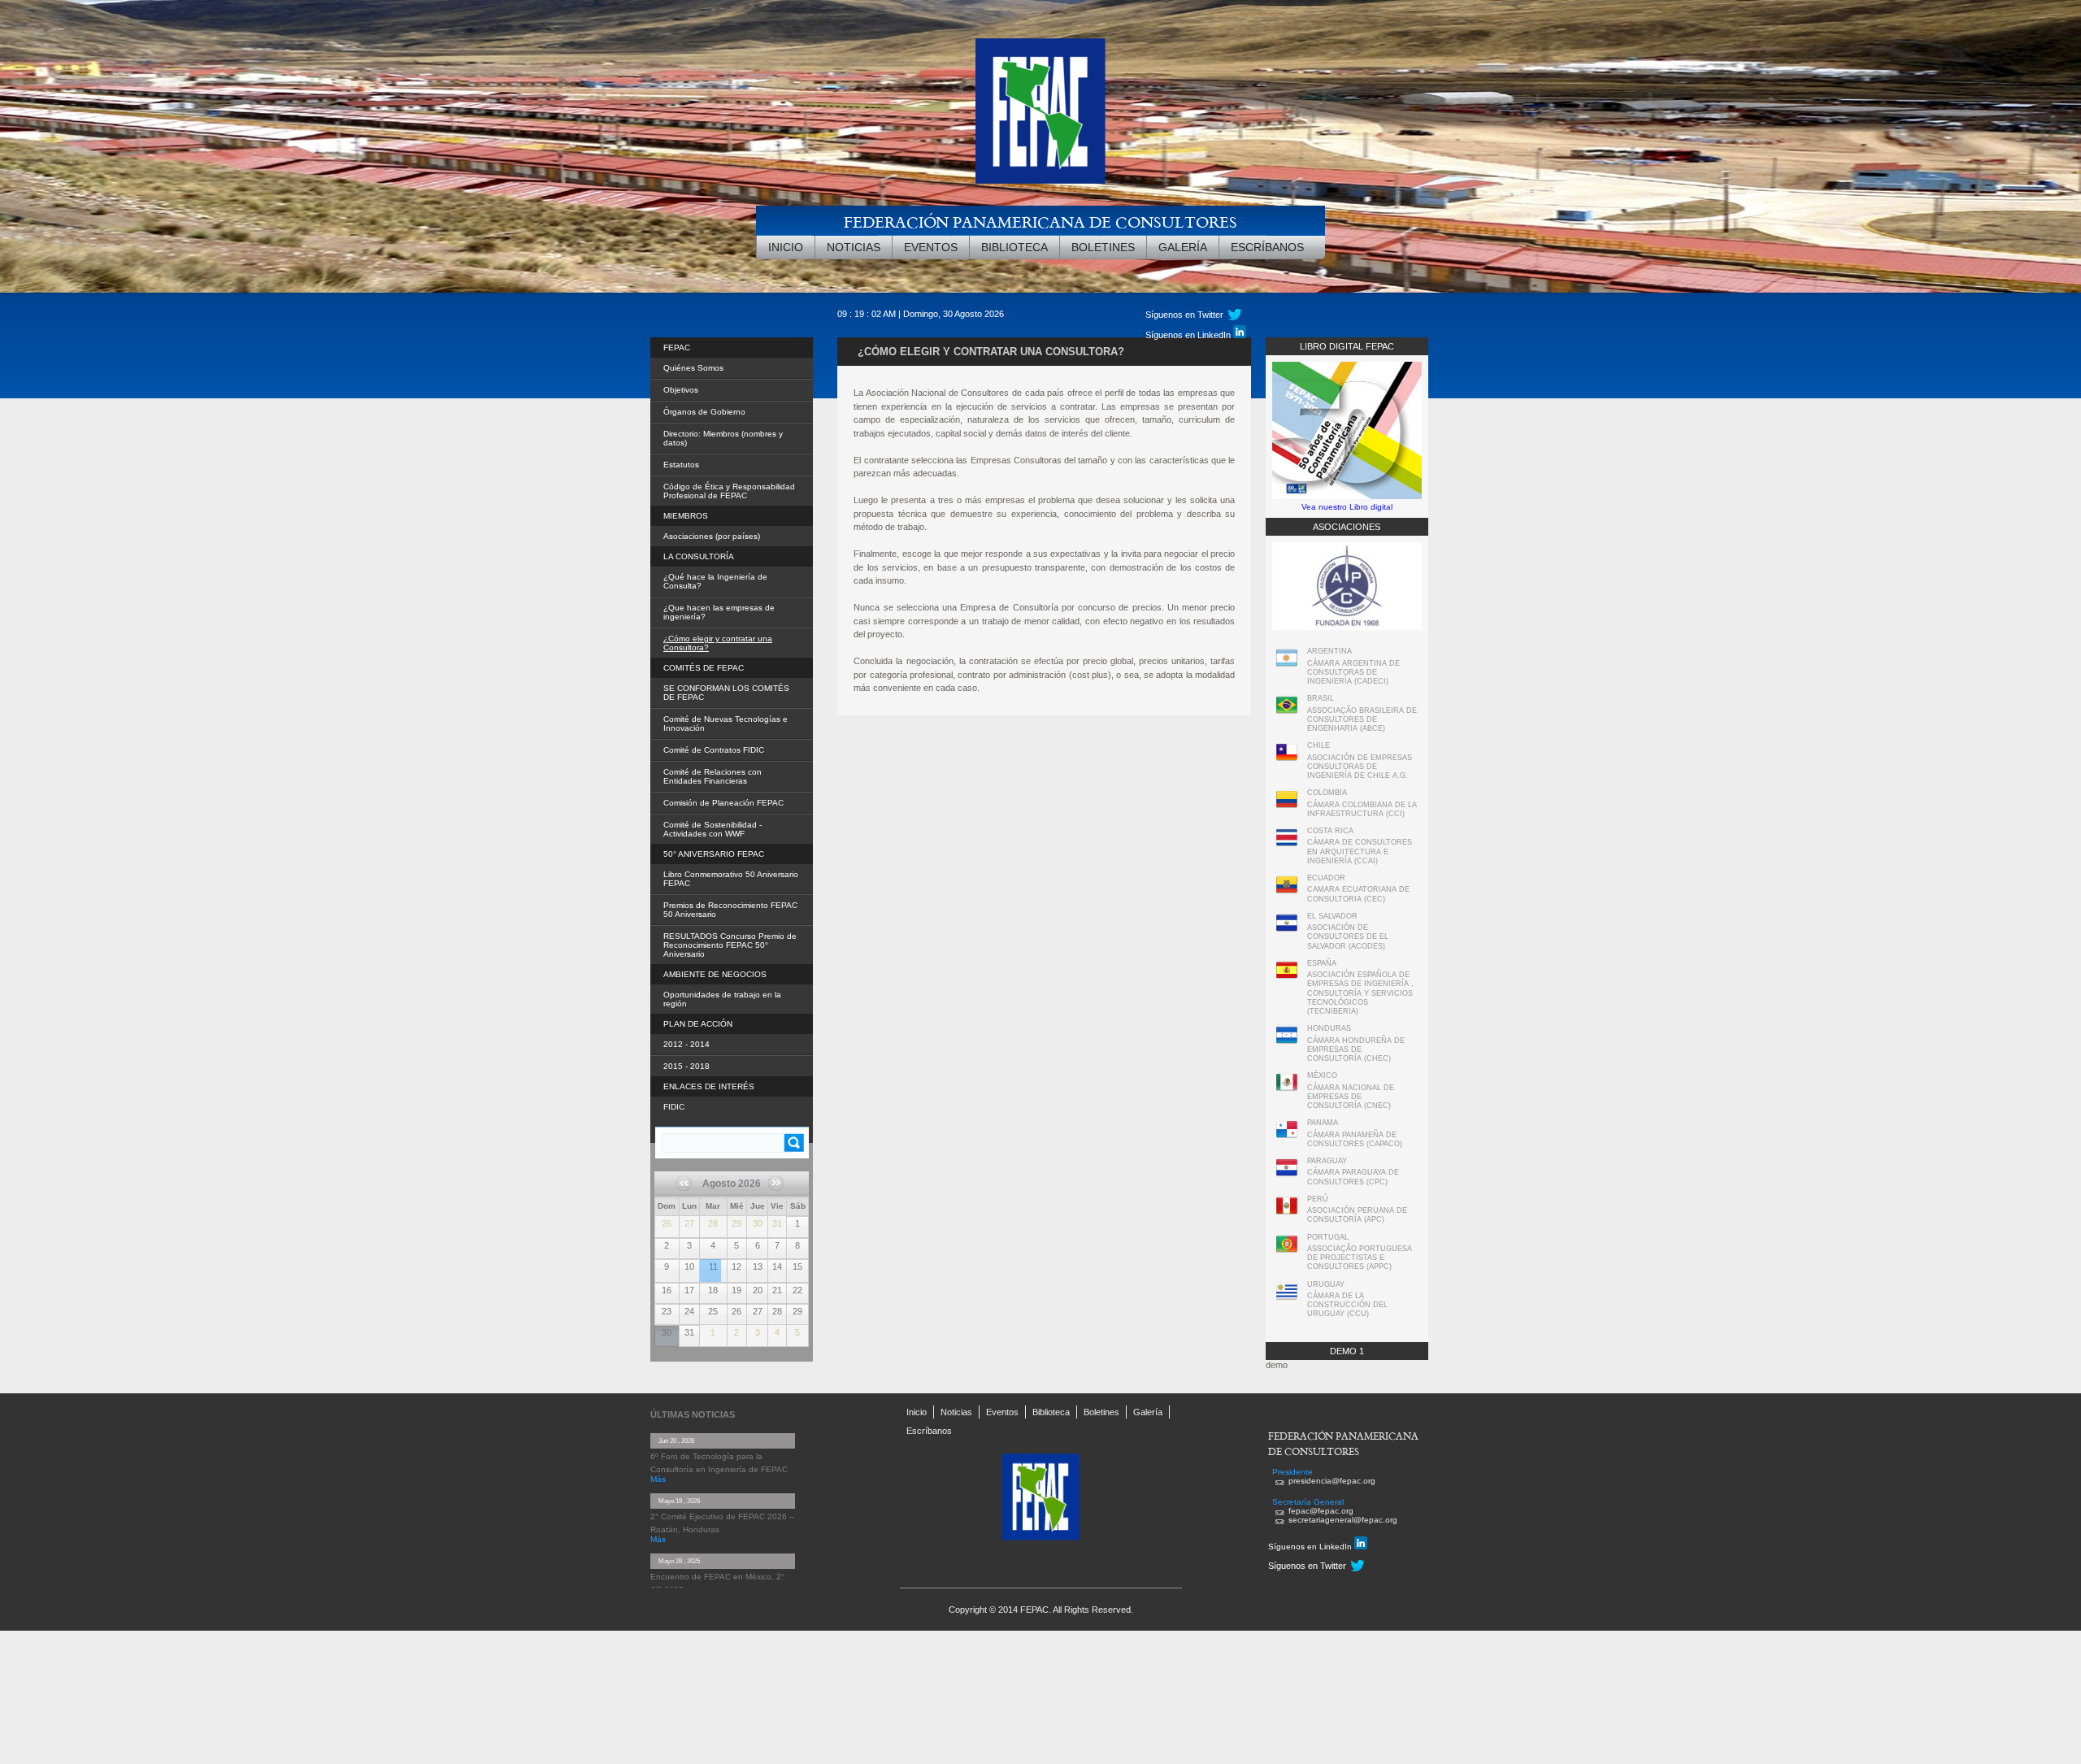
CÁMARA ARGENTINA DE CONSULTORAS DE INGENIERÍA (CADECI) (1353, 673)
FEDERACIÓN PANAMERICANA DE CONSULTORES (1040, 222)
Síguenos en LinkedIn (1189, 335)
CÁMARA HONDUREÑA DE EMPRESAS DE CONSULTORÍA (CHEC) (1356, 1050)
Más (658, 1479)
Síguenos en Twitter (1307, 1566)
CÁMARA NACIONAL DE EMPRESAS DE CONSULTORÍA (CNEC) (1351, 1097)
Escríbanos (1267, 247)
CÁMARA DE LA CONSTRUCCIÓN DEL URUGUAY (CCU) (1347, 1305)
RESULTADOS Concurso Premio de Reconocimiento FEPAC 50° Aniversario (730, 945)
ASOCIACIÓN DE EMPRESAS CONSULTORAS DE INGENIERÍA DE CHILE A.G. (1360, 767)
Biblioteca (1014, 247)
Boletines (1103, 247)
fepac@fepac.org (1321, 1511)
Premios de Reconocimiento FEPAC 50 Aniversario (730, 910)
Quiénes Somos (693, 368)
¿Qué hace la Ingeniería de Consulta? (715, 581)
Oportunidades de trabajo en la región (722, 999)
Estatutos (681, 465)
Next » (773, 1200)
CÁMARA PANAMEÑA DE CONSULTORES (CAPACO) (1355, 1139)
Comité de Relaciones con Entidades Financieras (712, 776)
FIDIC (674, 1107)
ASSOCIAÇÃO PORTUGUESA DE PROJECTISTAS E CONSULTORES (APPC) (1360, 1258)
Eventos (931, 247)
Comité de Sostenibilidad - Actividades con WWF (712, 829)
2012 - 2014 (686, 1044)
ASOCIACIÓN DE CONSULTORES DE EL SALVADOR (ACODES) (1348, 937)
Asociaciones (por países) (712, 536)
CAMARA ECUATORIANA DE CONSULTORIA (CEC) (1358, 894)
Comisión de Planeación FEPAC (723, 803)
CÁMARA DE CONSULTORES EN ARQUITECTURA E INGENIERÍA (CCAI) (1360, 852)
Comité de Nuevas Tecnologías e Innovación (726, 723)
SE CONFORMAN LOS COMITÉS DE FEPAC (726, 693)
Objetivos (681, 390)
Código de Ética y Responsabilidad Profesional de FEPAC (729, 491)
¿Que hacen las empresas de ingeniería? (719, 612)
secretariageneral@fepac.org (1343, 1520)
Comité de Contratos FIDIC (714, 750)
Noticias (854, 247)
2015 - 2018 (686, 1066)
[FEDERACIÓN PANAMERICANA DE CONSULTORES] (1040, 111)
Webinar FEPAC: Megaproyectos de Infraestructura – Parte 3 (710, 1261)
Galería (1183, 247)
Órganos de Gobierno (704, 412)
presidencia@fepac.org (1332, 1481)
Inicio (786, 247)
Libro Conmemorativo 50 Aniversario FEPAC (731, 879)
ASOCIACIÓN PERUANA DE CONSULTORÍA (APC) (1357, 1215)
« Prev (690, 1188)
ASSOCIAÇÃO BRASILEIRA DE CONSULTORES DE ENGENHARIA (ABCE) (1362, 720)
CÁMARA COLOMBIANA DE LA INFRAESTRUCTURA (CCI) (1362, 809)
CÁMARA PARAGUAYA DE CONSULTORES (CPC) (1353, 1177)
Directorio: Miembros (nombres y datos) (723, 438)
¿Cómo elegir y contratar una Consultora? (718, 643)
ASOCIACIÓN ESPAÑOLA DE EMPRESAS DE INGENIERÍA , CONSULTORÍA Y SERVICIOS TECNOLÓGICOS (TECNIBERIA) (1360, 993)
